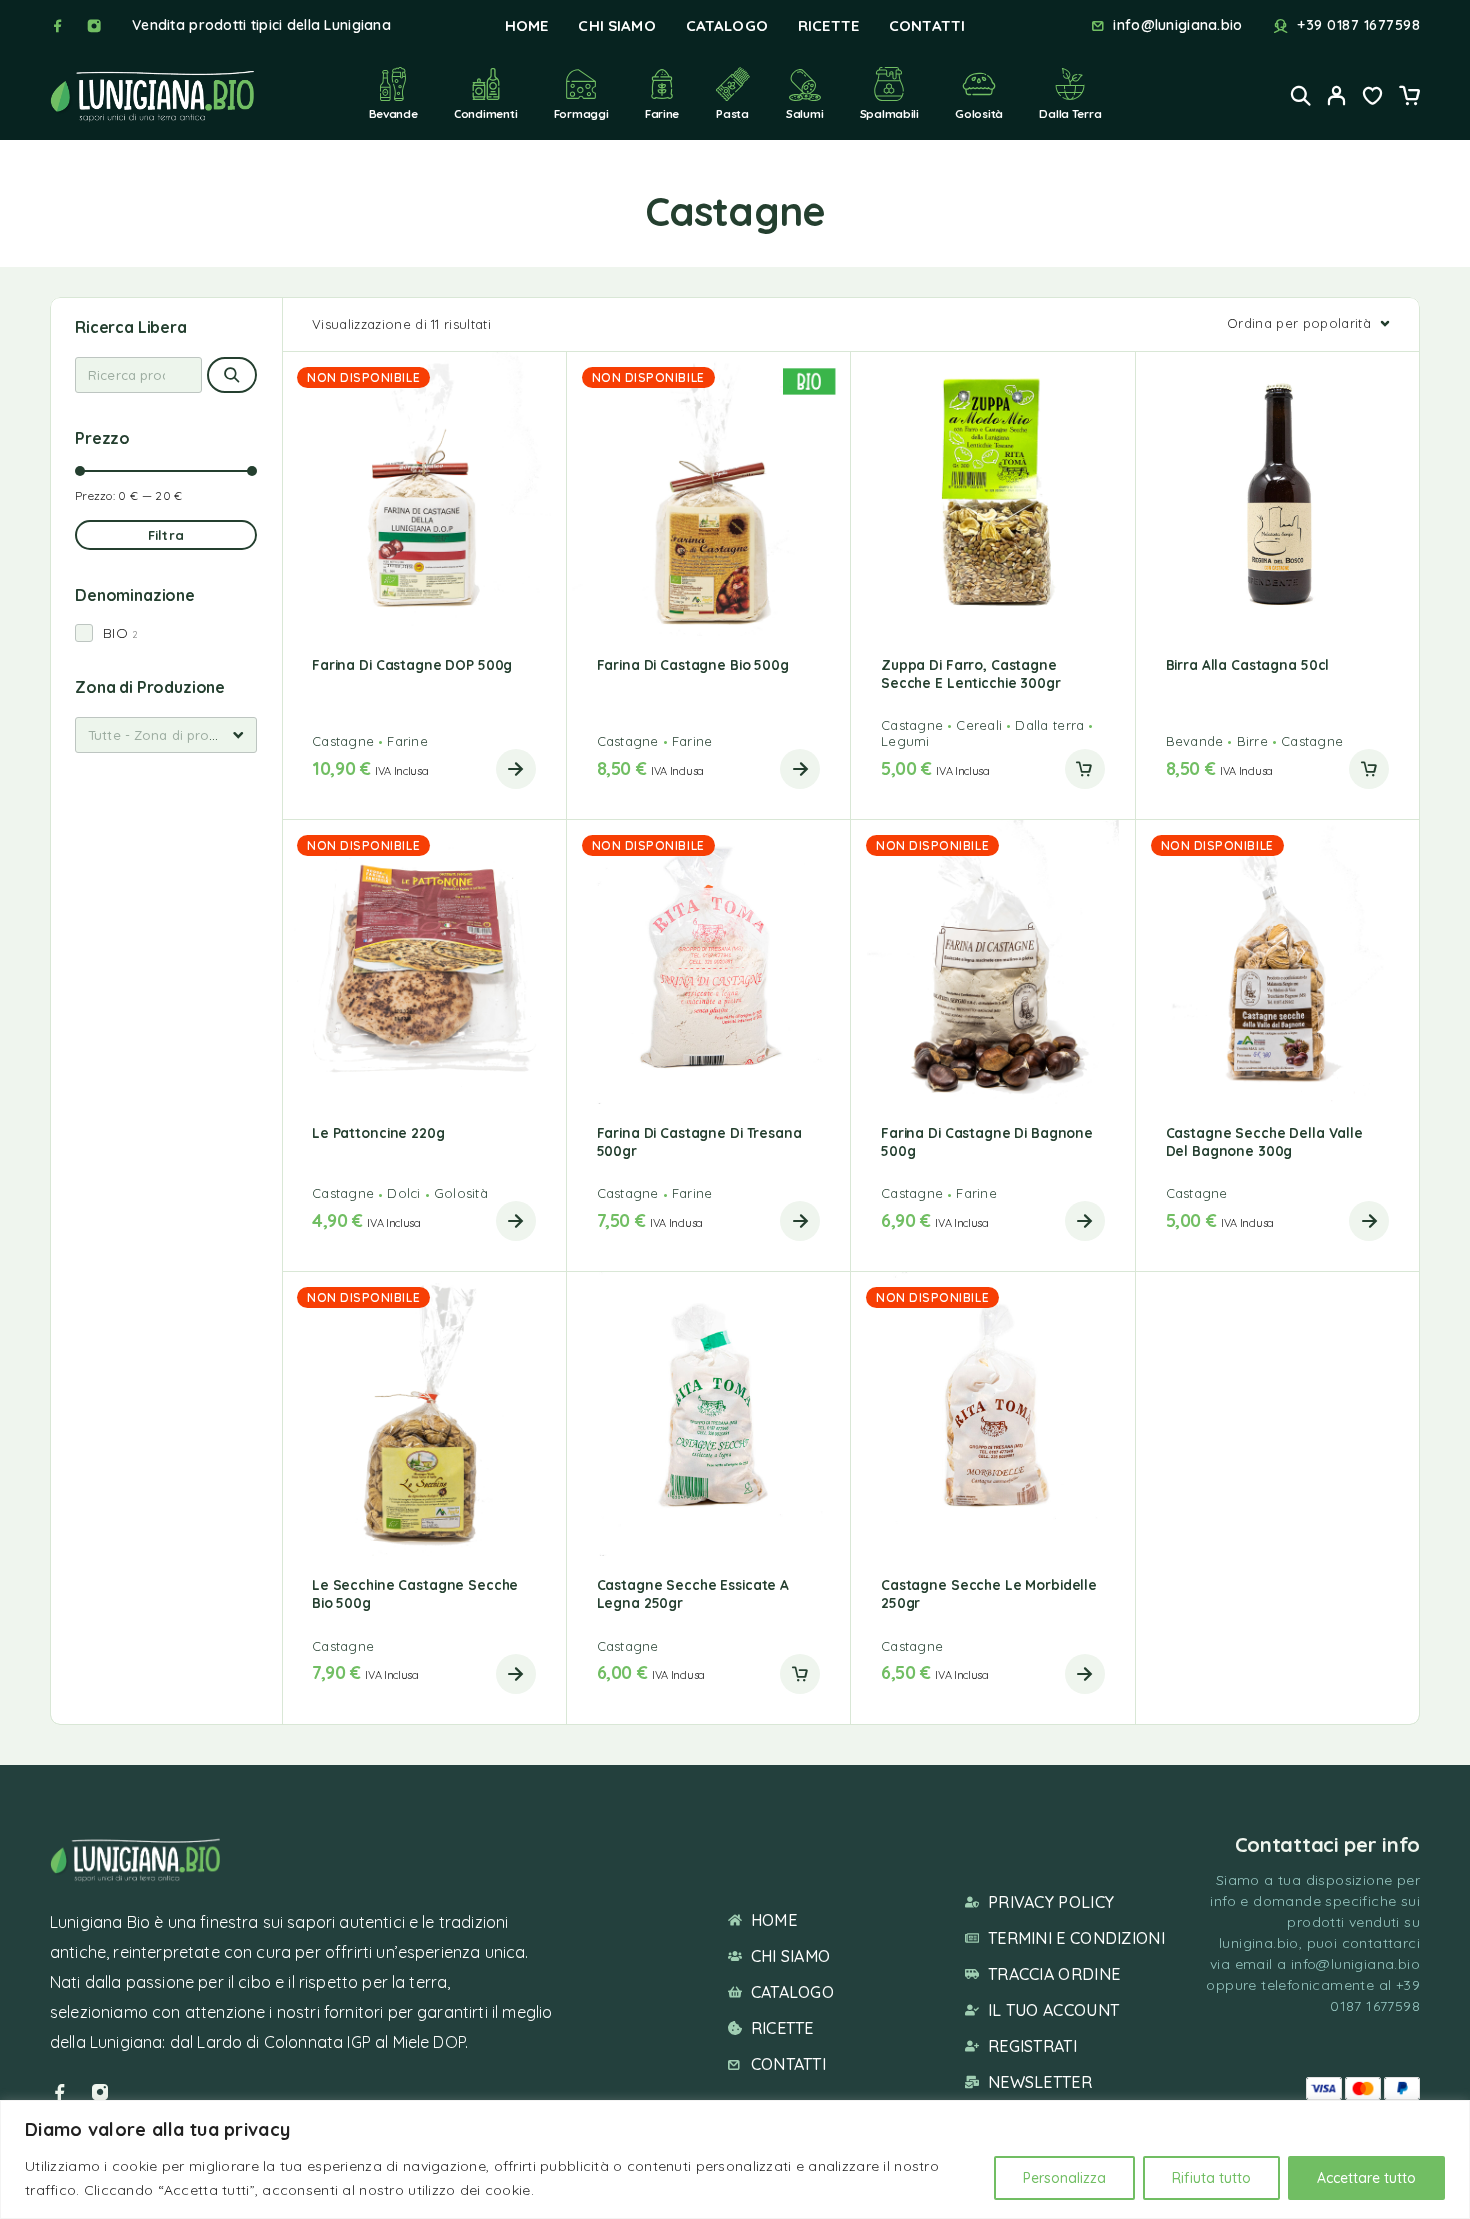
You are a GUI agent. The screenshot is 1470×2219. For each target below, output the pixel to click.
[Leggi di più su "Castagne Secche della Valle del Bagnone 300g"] (1369, 1221)
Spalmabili (889, 113)
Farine (662, 113)
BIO (115, 633)
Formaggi (581, 113)
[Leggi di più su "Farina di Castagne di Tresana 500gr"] (800, 1221)
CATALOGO (727, 25)
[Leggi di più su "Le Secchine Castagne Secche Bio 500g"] (516, 1674)
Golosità (979, 113)
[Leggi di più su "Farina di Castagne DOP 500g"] (516, 769)
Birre (1252, 741)
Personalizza (1064, 2178)
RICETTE (828, 25)
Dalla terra (1070, 113)
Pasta (732, 113)
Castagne (343, 741)
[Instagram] (94, 26)
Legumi (905, 741)
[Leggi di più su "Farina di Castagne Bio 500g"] (800, 769)
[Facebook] (58, 26)
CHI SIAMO (616, 25)
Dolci (403, 1193)
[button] (1085, 769)
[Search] (1301, 95)
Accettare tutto (1366, 2178)
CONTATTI (927, 25)
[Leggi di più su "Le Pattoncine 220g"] (516, 1221)
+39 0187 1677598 (1358, 25)
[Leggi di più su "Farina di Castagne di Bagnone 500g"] (1085, 1221)
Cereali (979, 725)
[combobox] (166, 735)
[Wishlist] (1373, 98)
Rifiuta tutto (1211, 2178)
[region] (735, 2159)
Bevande (393, 113)
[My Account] (1337, 95)
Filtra (166, 535)
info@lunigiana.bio (1177, 25)
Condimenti (485, 113)
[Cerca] (232, 375)
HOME (527, 25)
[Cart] (1409, 98)
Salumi (804, 113)
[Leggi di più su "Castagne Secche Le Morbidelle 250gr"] (1085, 1674)
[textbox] (166, 735)
